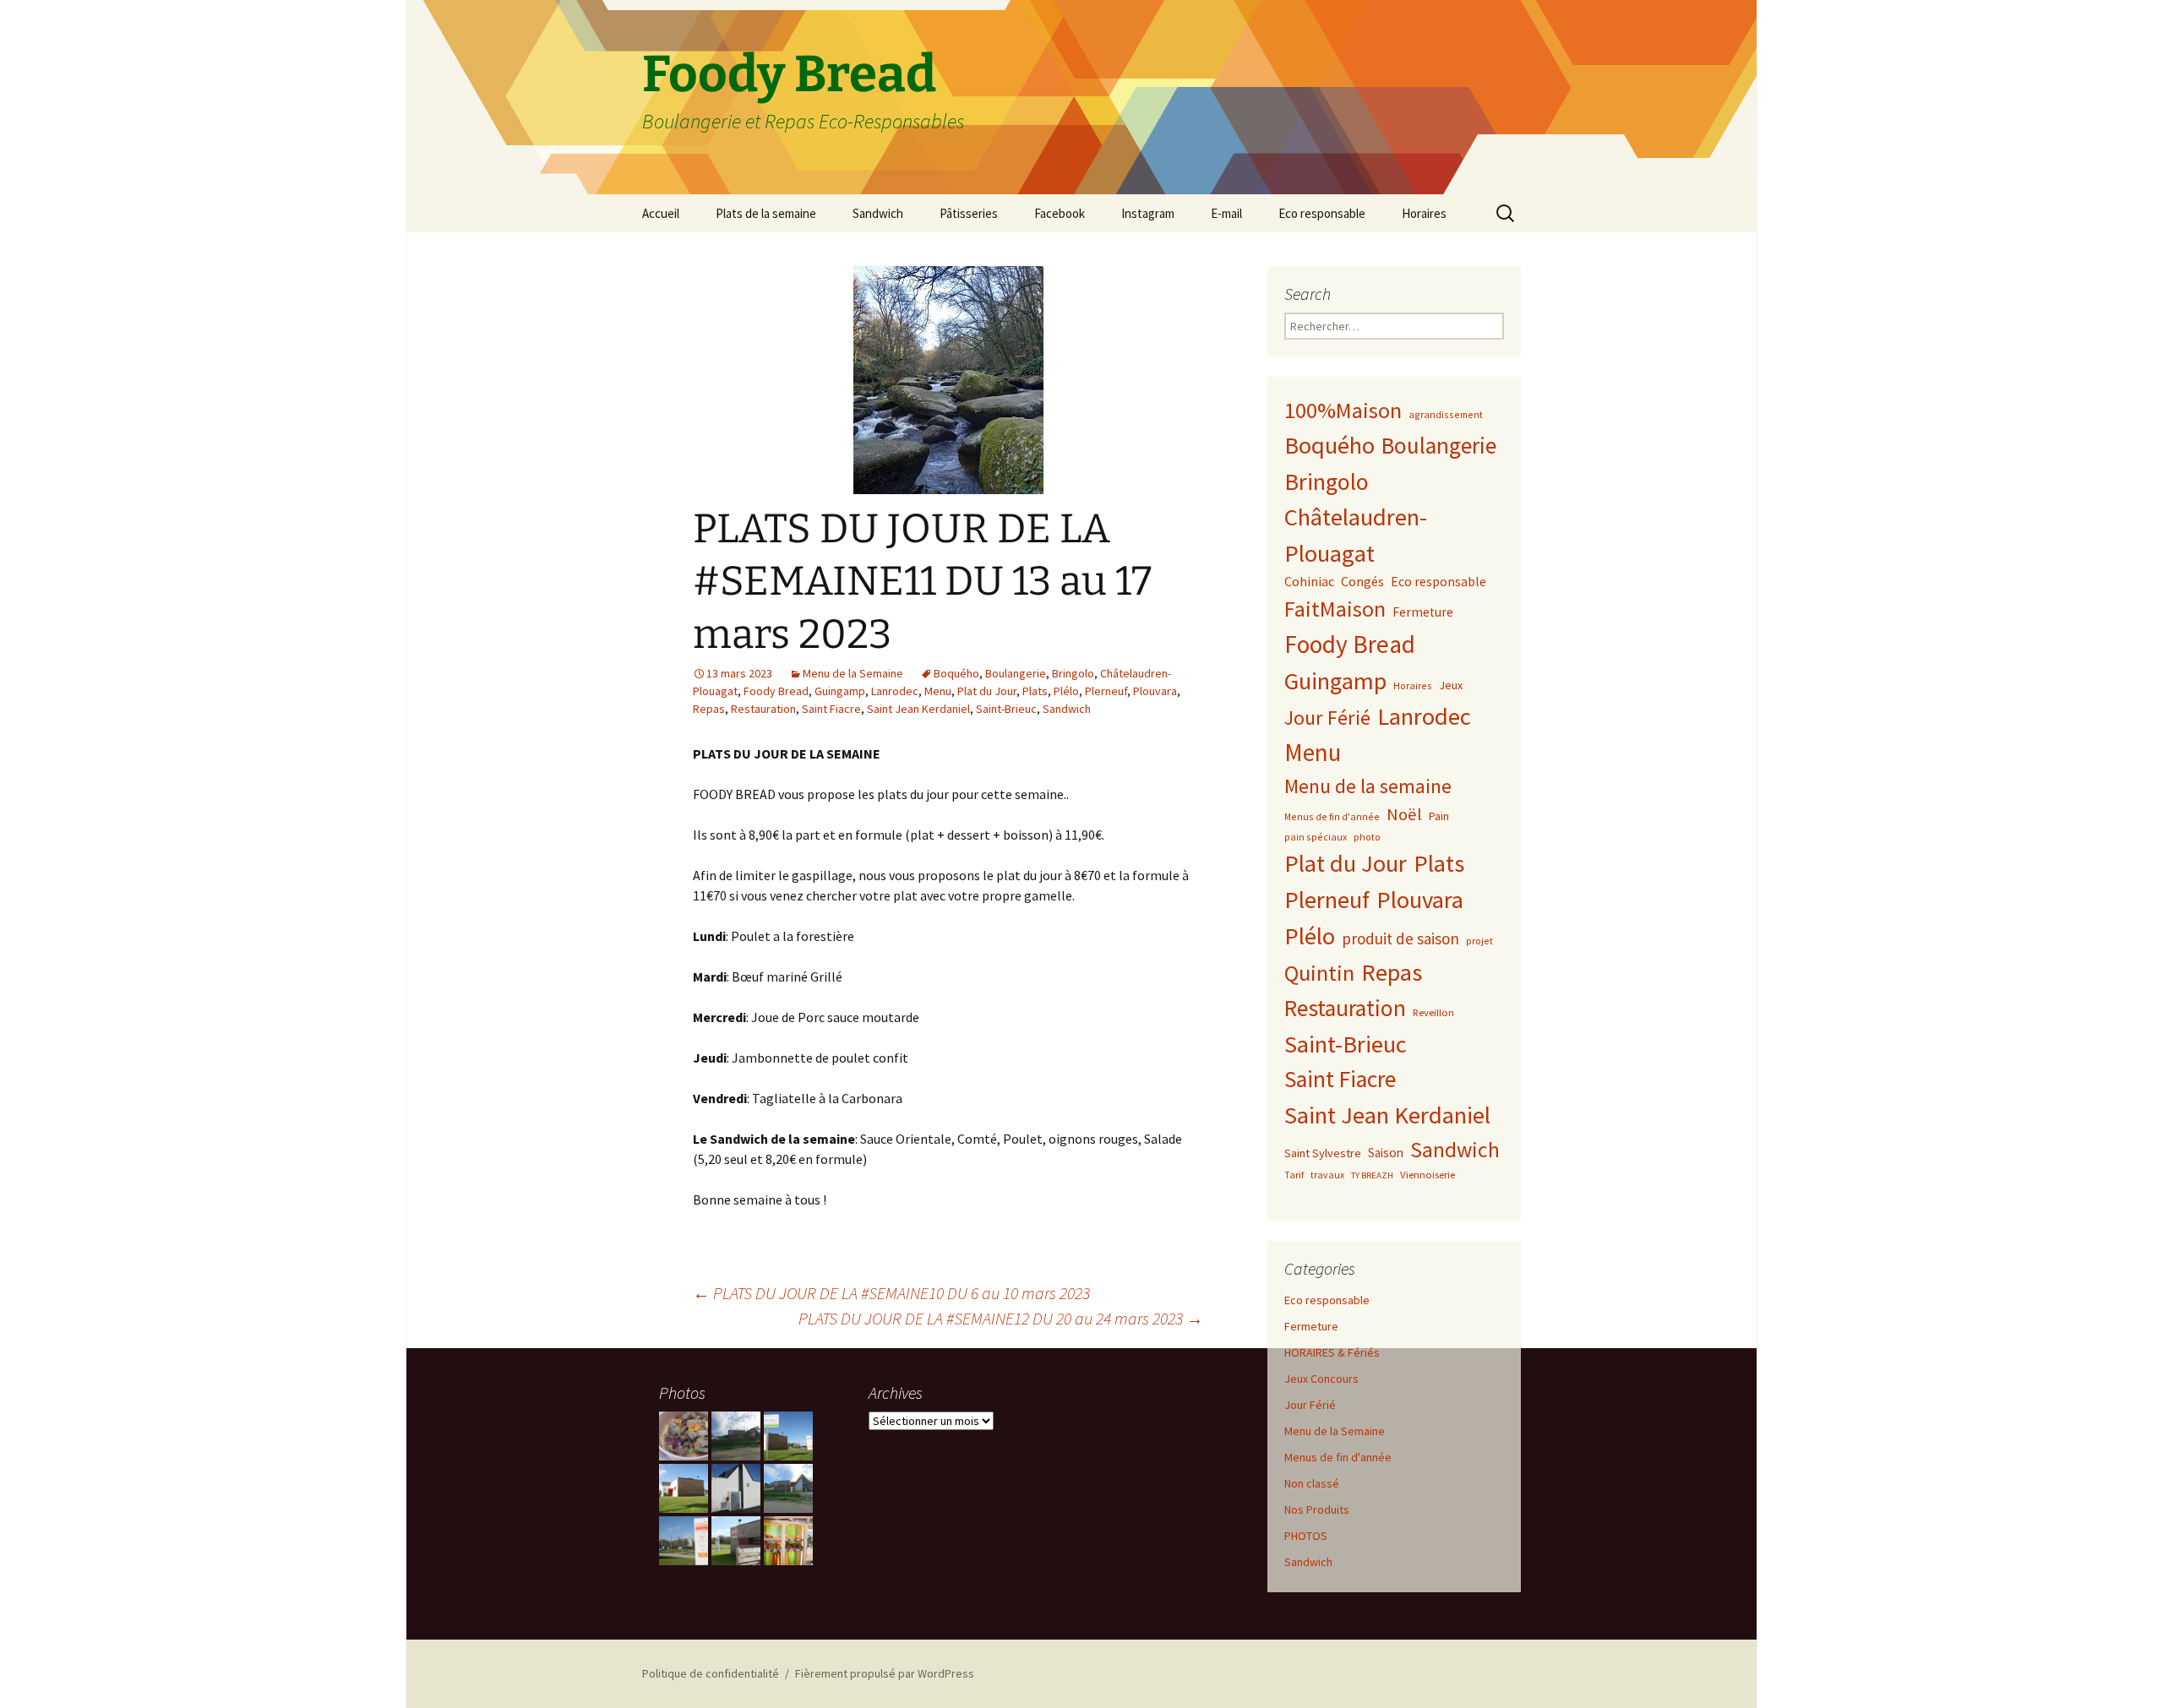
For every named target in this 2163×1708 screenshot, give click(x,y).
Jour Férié (1327, 718)
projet (1479, 941)
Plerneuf (1106, 691)
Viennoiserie (1427, 1174)
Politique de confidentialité (711, 1673)
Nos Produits (1317, 1509)
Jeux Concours (1321, 1379)
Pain (1439, 816)
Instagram (1148, 213)
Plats (1035, 691)
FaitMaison (1335, 609)
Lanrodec (895, 691)
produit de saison (1400, 938)
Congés (1362, 581)
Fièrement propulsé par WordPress (885, 1673)
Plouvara (1155, 691)
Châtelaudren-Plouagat (1356, 535)
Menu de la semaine (1368, 786)
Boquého (956, 673)
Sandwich (878, 213)
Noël (1404, 814)
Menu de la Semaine (853, 673)
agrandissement (1446, 414)
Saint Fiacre (831, 709)
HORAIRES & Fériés (1332, 1352)
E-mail (1226, 213)
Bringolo (1073, 673)
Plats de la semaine (766, 213)
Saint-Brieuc (1006, 709)
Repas (709, 709)
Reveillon (1433, 1012)
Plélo (1066, 691)
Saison (1386, 1153)
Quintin (1319, 973)
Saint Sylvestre (1323, 1153)
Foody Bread (776, 691)
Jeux (1451, 685)
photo (1367, 837)
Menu (938, 691)
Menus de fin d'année (1332, 816)
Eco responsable (1322, 213)
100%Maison (1343, 410)
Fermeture (1423, 612)
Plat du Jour (987, 691)
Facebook (1060, 213)
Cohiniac (1309, 581)
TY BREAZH (1372, 1175)
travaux (1327, 1175)
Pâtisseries (969, 213)
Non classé (1312, 1483)
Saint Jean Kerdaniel (918, 709)
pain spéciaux (1316, 837)
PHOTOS (1306, 1536)
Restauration (763, 709)
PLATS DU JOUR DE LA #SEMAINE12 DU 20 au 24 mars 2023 (1001, 1318)
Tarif (1294, 1175)
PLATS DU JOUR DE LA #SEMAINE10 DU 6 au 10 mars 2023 (891, 1293)
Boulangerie (1016, 673)
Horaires (1424, 213)
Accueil (661, 213)
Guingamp (840, 691)
